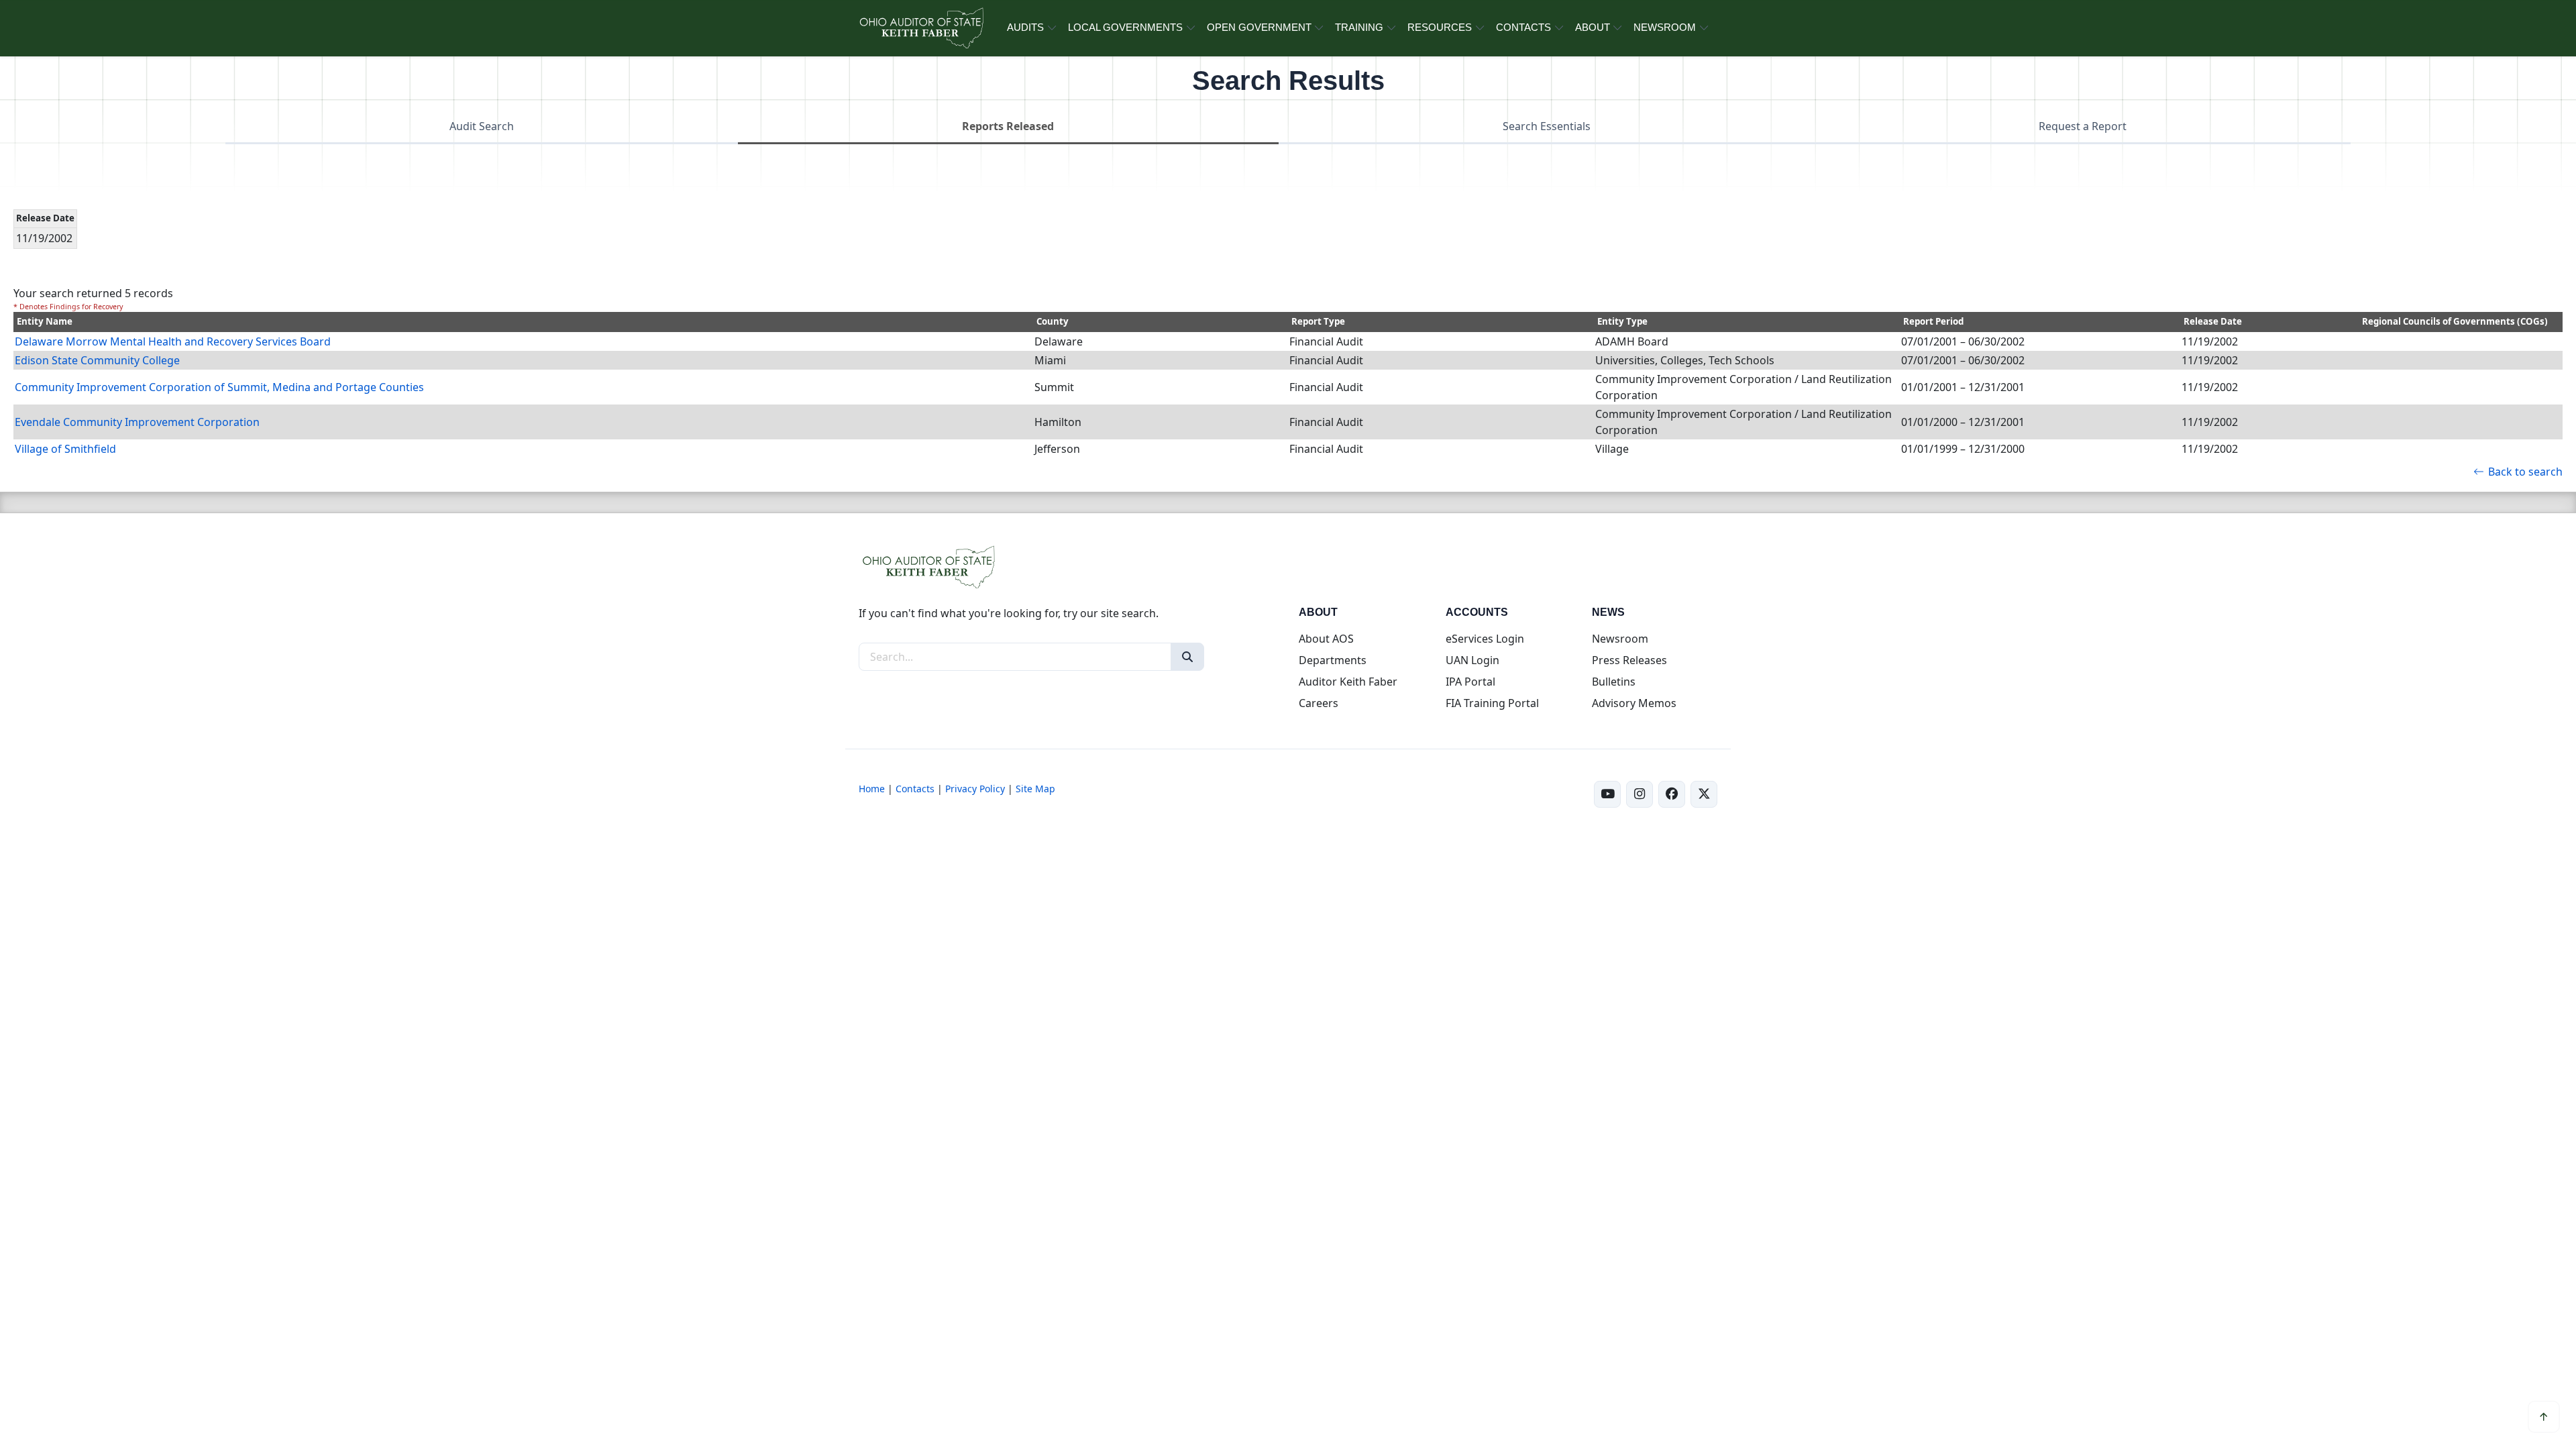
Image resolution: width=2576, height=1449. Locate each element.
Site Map (1035, 789)
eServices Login (1485, 639)
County (1053, 321)
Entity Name (45, 321)
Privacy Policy (975, 789)
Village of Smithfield (65, 449)
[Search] (1187, 657)
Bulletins (1614, 682)
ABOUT (1593, 27)
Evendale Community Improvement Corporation (137, 422)
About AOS (1326, 639)
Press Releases (1629, 660)
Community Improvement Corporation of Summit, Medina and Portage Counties (219, 387)
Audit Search (482, 126)
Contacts (915, 789)
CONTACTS (1523, 27)
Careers (1319, 703)
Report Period (1933, 321)
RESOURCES (1440, 27)
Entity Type (1622, 321)
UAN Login (1472, 660)
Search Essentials (1547, 126)
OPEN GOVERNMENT (1259, 27)
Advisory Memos (1634, 703)
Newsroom (1620, 639)
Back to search (2525, 472)
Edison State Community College (97, 360)
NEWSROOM (1665, 27)
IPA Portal (1470, 682)
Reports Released (1008, 126)
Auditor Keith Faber (1348, 682)
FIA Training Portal (1492, 703)
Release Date (2213, 321)
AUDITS (1025, 27)
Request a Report (2083, 126)
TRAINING (1359, 27)
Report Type (1318, 321)
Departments (1333, 660)
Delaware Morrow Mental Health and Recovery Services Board (173, 341)
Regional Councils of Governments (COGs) (2455, 321)
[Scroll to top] (2544, 1417)
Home (872, 789)
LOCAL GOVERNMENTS (1125, 27)
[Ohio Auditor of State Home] (921, 28)
